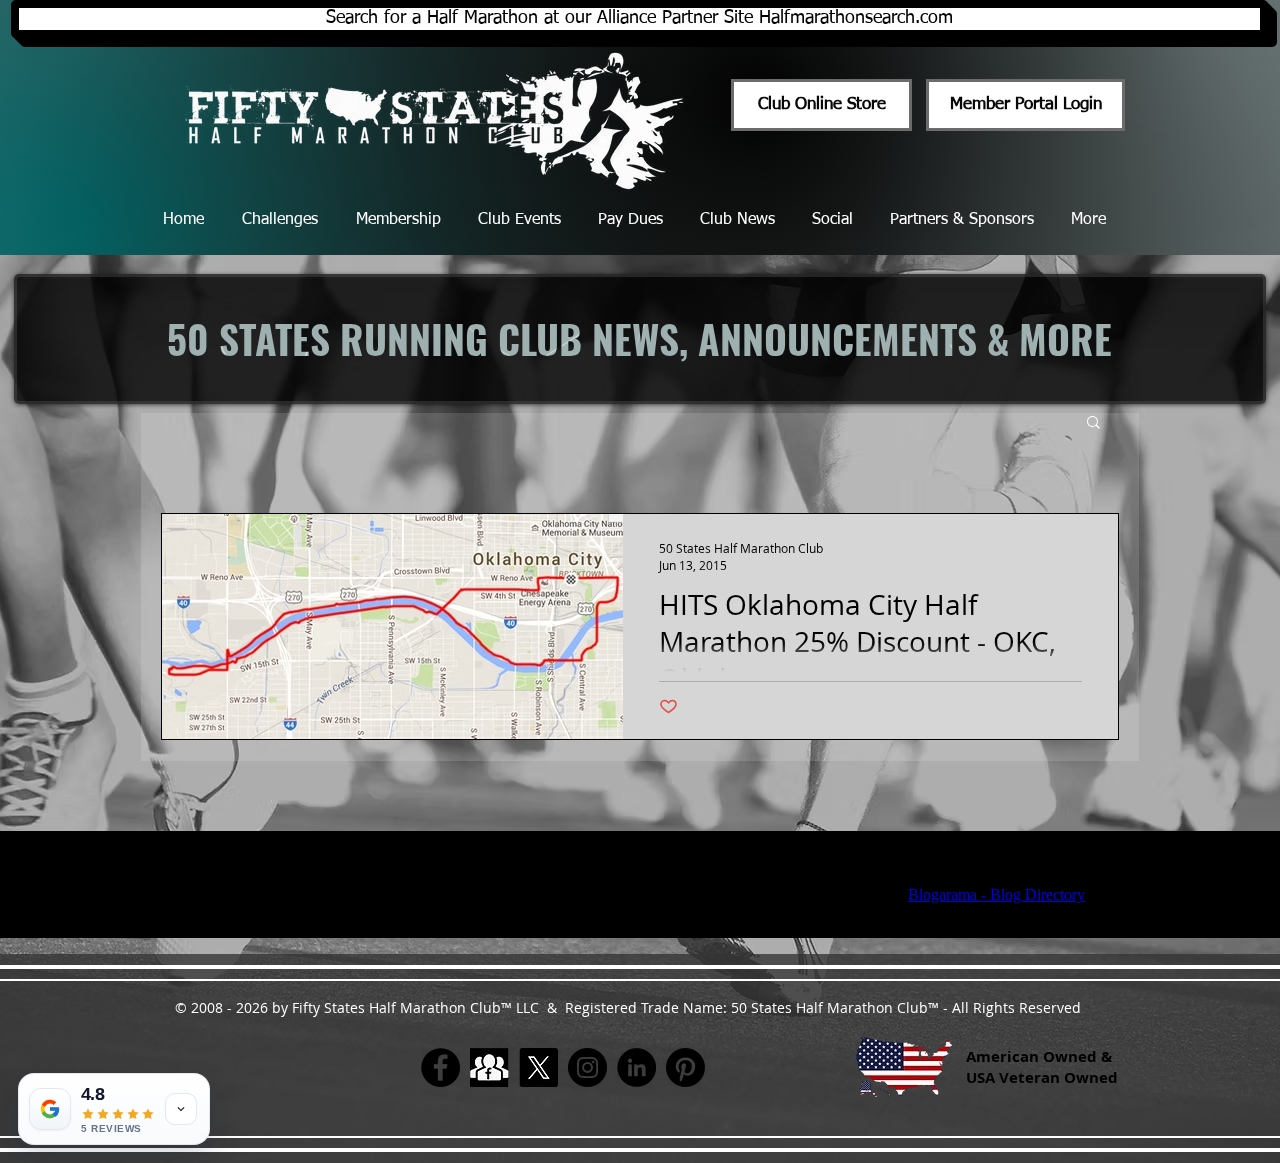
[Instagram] (587, 1067)
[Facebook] (440, 1067)
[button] (1093, 423)
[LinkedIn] (636, 1067)
